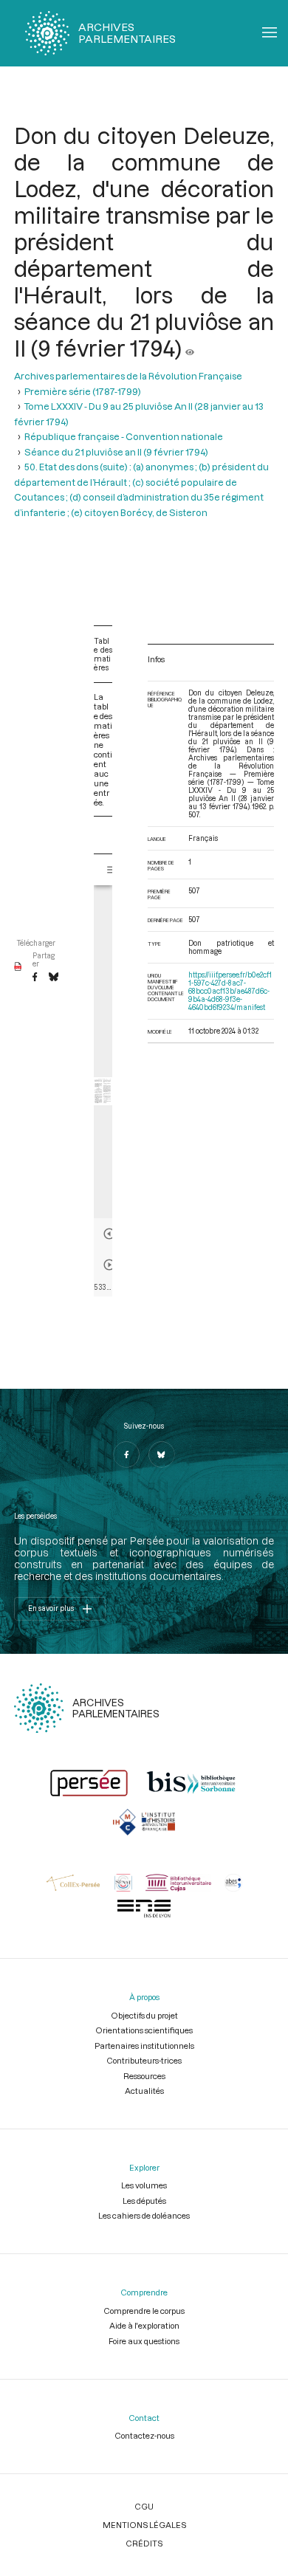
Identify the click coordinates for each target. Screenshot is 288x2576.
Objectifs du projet (144, 2015)
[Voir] (190, 348)
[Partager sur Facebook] (35, 978)
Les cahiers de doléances (144, 2215)
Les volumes (144, 2185)
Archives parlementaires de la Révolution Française (128, 376)
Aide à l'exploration (144, 2325)
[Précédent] (109, 1234)
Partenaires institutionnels (144, 2046)
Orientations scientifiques (144, 2030)
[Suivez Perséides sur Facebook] (126, 1454)
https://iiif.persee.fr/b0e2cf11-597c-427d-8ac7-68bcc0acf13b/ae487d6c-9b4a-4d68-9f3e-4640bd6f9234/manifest (230, 991)
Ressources (144, 2076)
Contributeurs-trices (144, 2060)
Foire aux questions (144, 2341)
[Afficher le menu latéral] (112, 870)
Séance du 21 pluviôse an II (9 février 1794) (116, 452)
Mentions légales (144, 2525)
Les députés (144, 2201)
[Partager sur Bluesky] (54, 978)
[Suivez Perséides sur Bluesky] (162, 1454)
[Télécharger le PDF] (18, 967)
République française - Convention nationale (124, 436)
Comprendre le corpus (144, 2311)
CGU (144, 2506)
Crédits (144, 2543)
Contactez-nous (144, 2435)
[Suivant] (109, 1265)
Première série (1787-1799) (83, 391)
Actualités (144, 2091)
